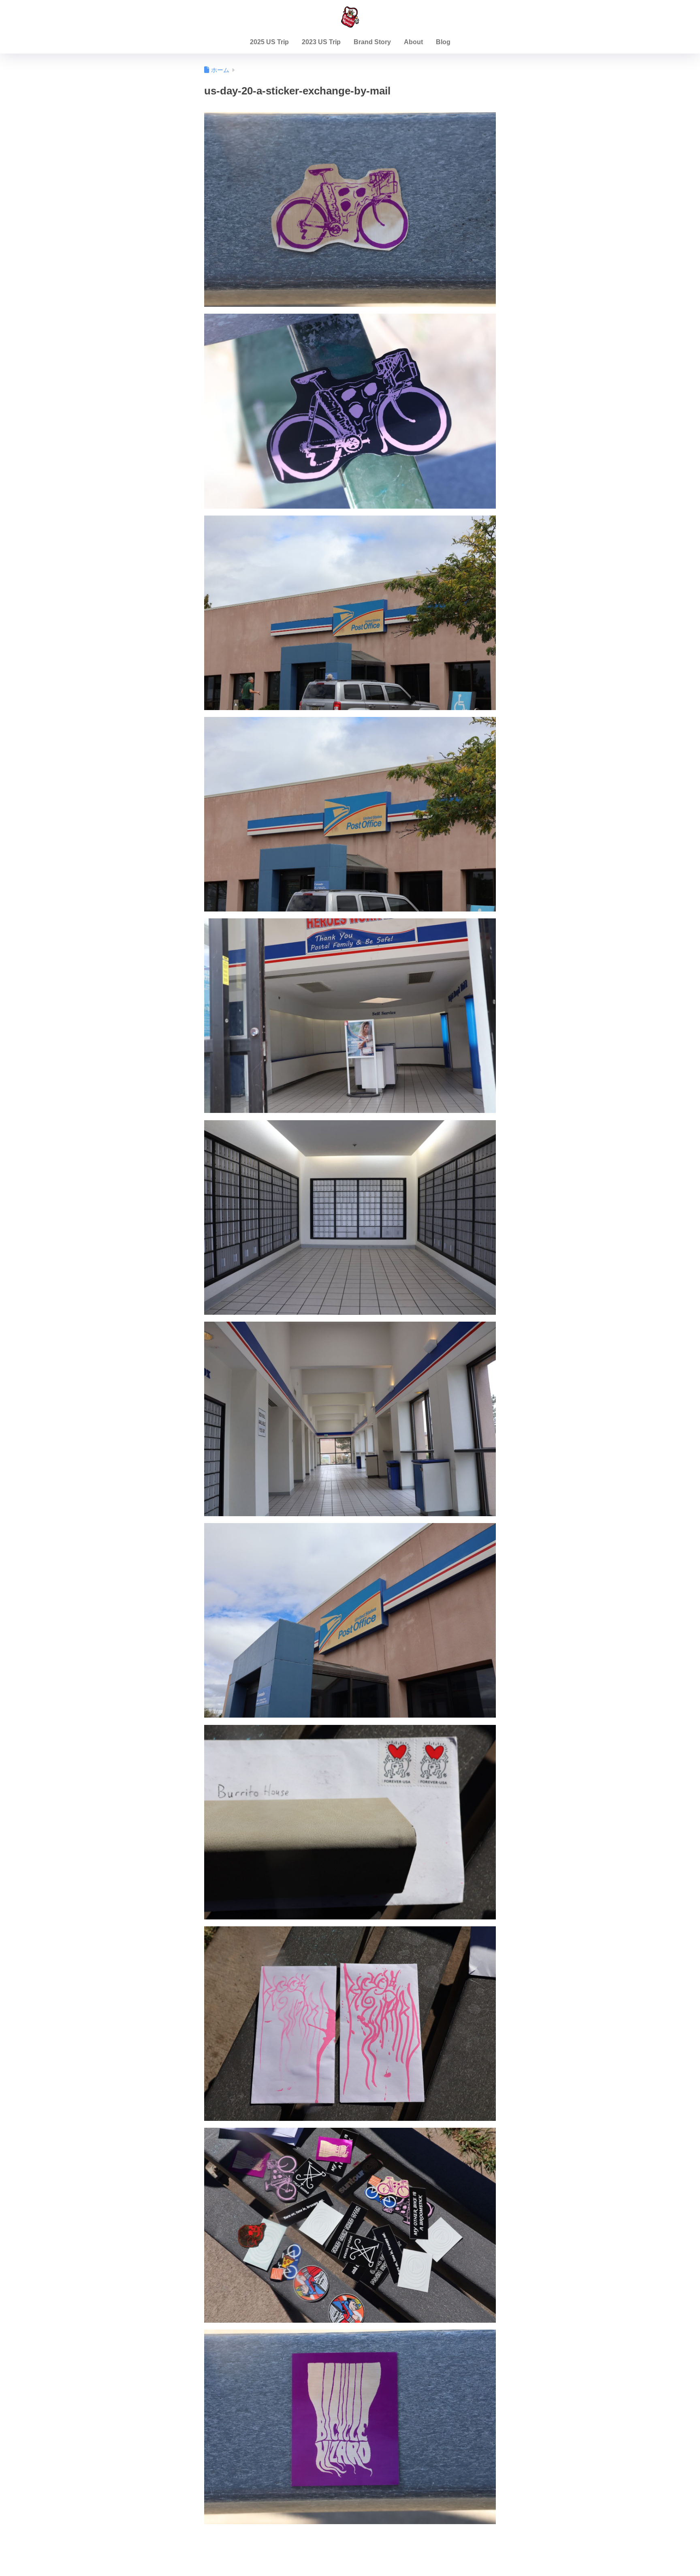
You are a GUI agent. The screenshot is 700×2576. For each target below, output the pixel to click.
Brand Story (372, 42)
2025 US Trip (269, 42)
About (413, 42)
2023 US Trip (321, 42)
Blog (443, 42)
